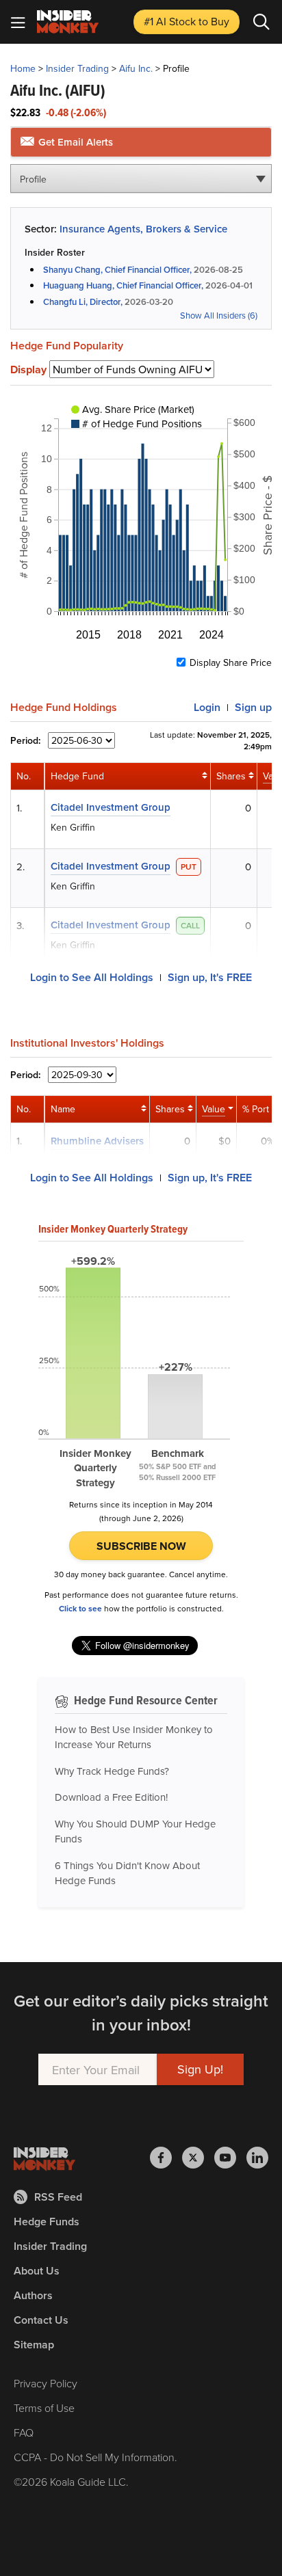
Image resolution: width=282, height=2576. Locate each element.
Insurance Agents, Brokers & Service (143, 229)
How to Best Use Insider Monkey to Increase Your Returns (134, 1737)
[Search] (261, 22)
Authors (33, 2295)
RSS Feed (58, 2197)
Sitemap (34, 2345)
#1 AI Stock (187, 21)
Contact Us (41, 2320)
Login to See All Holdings (92, 977)
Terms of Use (44, 2408)
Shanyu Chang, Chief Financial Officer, (117, 270)
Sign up (253, 707)
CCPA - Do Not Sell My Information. (95, 2457)
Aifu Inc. (136, 68)
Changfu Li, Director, (83, 302)
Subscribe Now (141, 1546)
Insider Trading (77, 68)
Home (23, 68)
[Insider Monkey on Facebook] (166, 2158)
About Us (37, 2271)
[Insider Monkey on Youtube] (230, 2158)
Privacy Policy (46, 2383)
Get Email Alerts (74, 142)
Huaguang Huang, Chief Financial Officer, (123, 285)
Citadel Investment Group (111, 807)
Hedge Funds (47, 2222)
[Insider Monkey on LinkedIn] (257, 2158)
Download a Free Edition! (111, 1797)
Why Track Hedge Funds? (112, 1771)
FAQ (24, 2432)
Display (28, 370)
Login (207, 707)
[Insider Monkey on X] (198, 2158)
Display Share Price (231, 662)
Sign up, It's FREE (210, 977)
